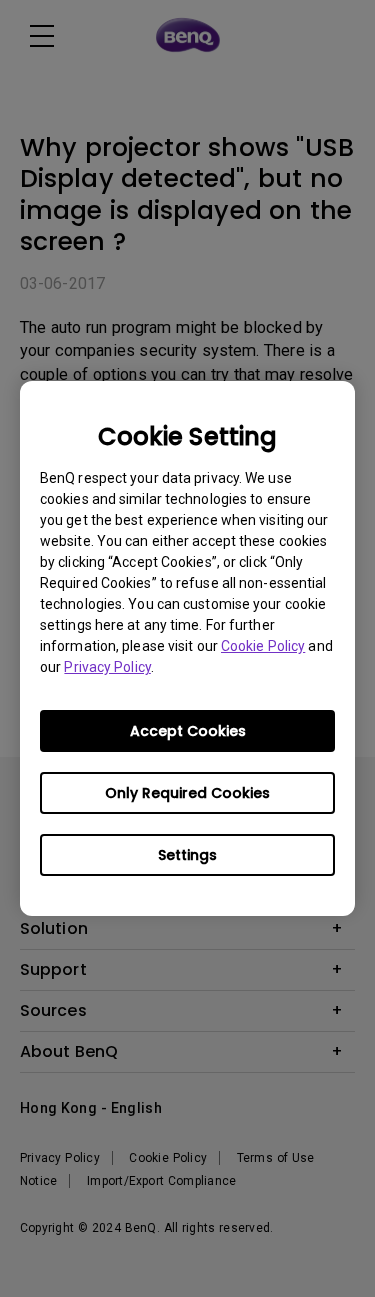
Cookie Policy (263, 646)
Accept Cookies (188, 731)
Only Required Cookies (187, 793)
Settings (187, 855)
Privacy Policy (107, 667)
